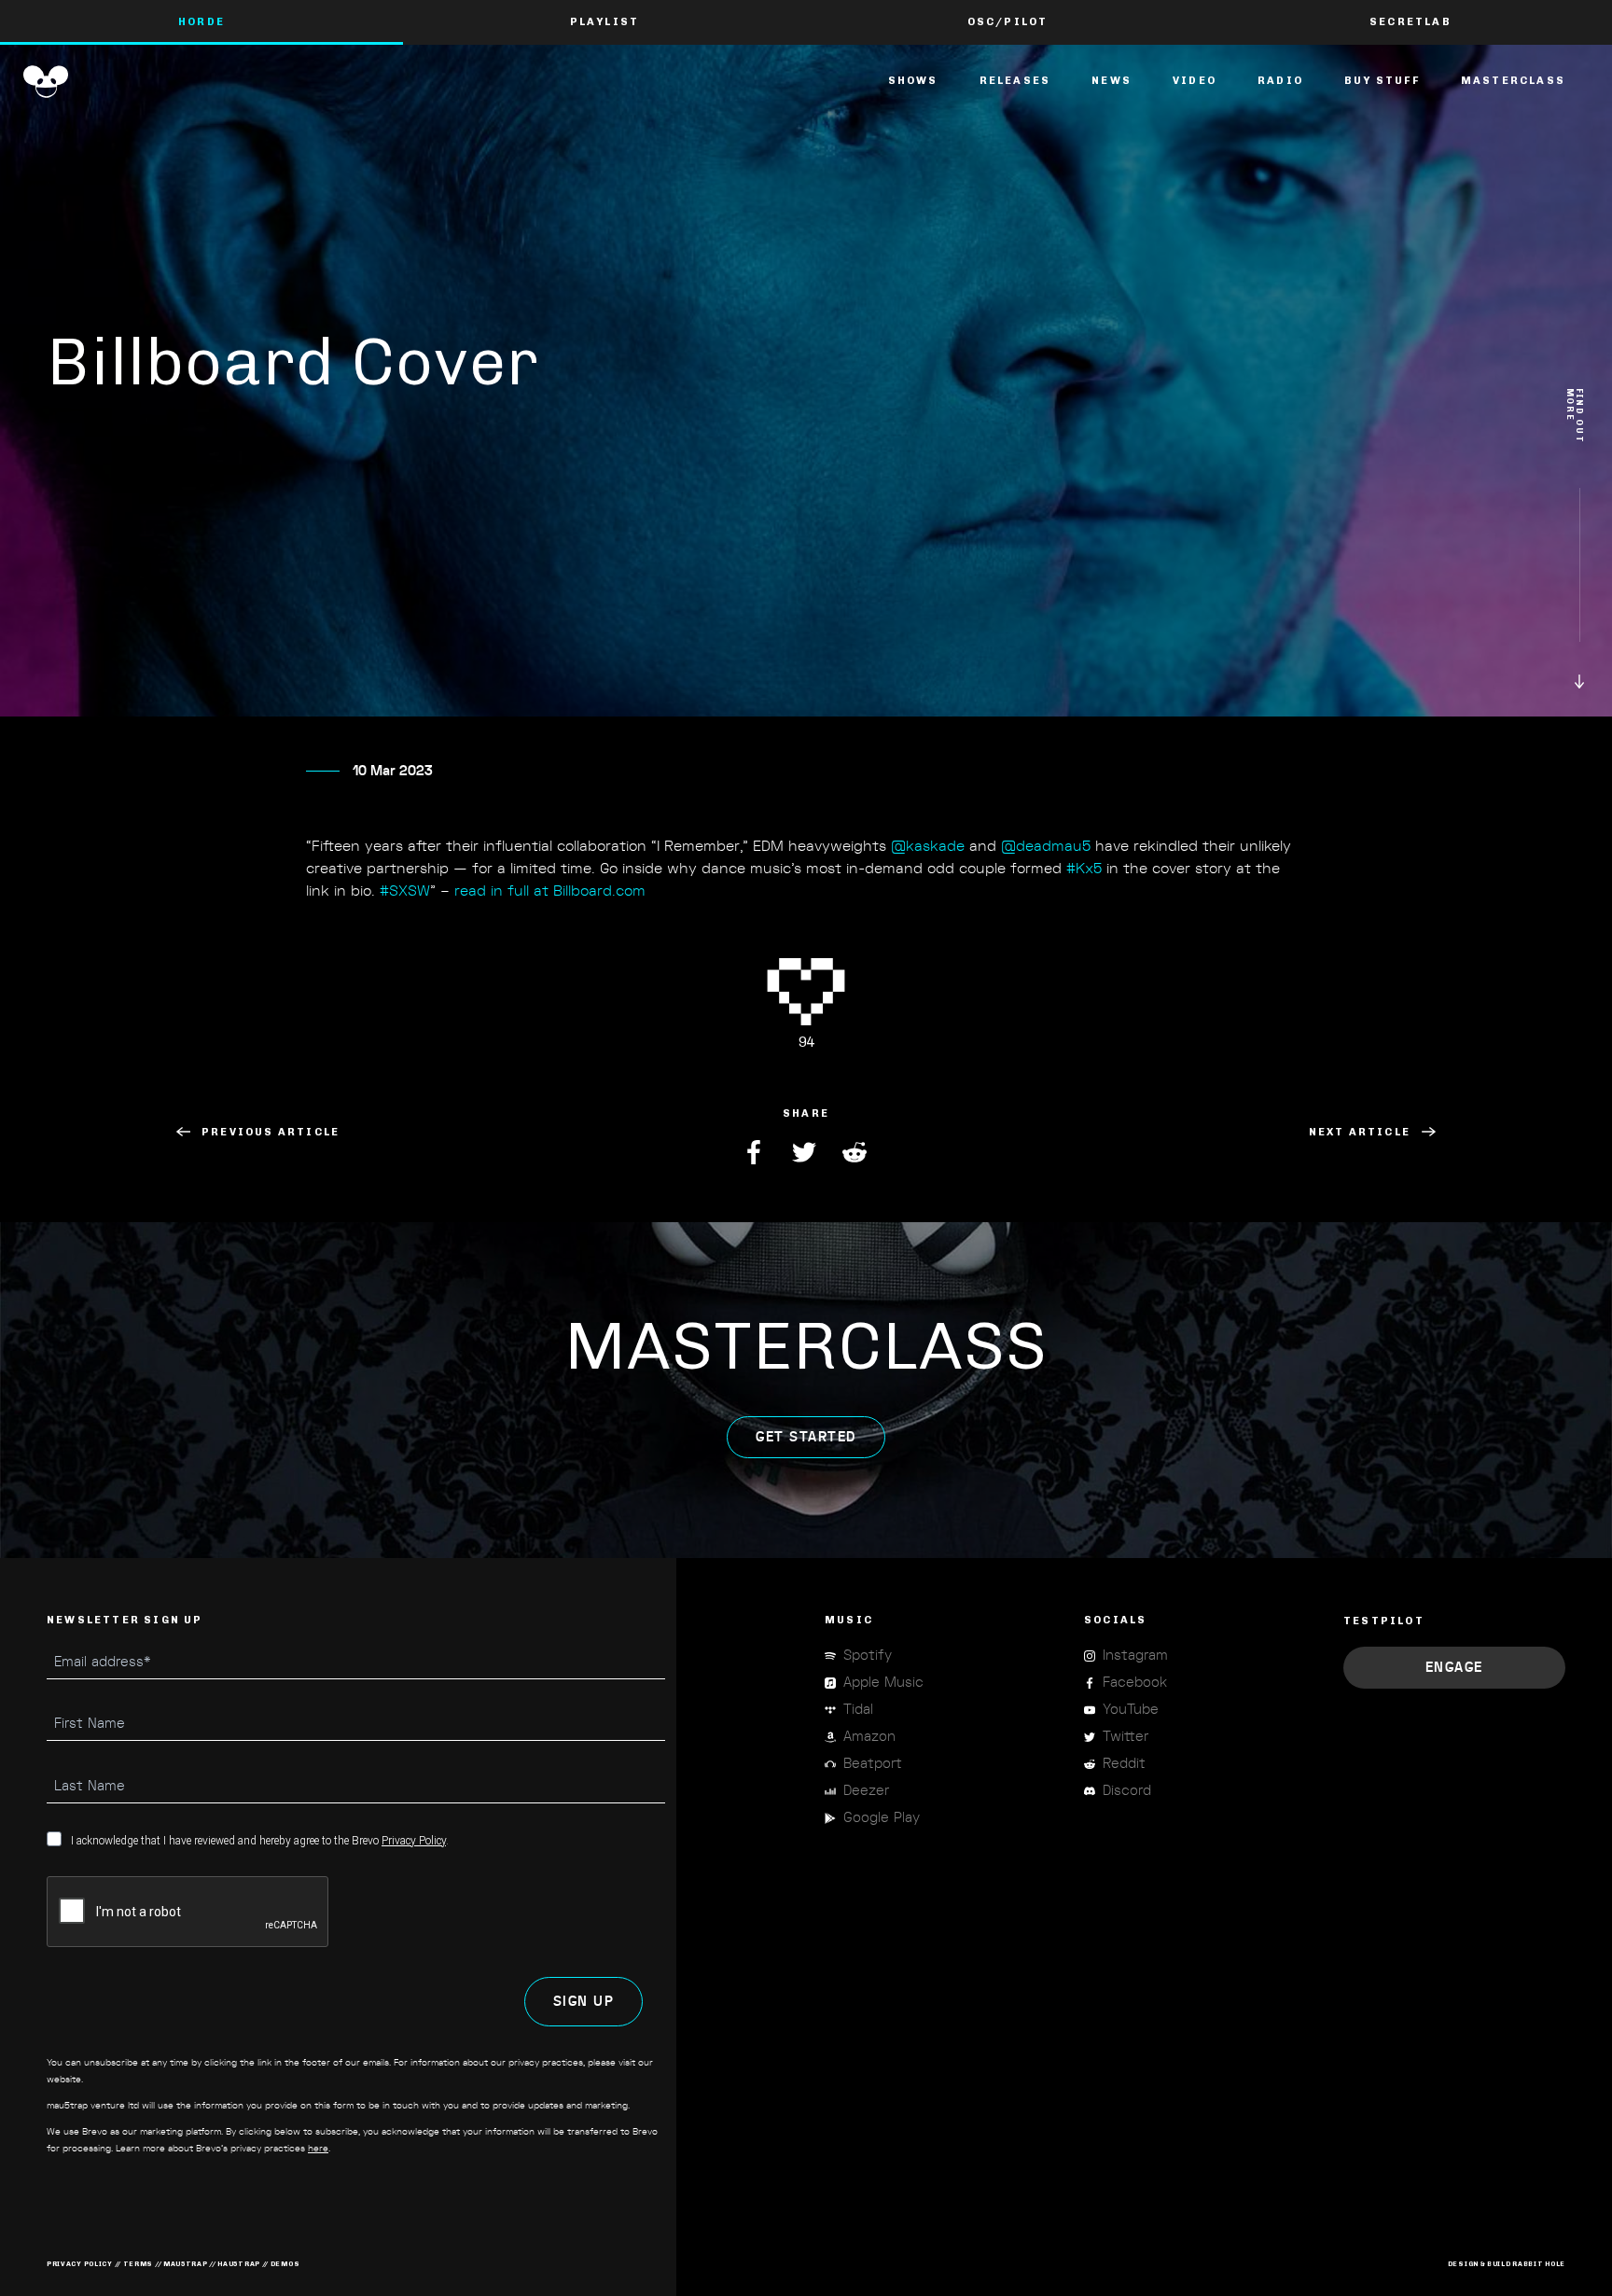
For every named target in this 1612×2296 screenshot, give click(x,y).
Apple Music (883, 1683)
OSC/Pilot (1008, 22)
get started (806, 1437)
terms (139, 2264)
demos (285, 2264)
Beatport (873, 1764)
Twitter (806, 1152)
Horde (201, 22)
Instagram (1135, 1656)
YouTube (1131, 1710)
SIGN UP (584, 2002)
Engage (1454, 1668)
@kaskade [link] (928, 846)
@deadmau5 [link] (1046, 846)
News (1112, 81)
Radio (1280, 81)
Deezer (866, 1791)
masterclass (1513, 81)
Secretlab (1410, 22)
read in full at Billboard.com (550, 891)
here (318, 2149)
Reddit (856, 1152)
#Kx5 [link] (1084, 869)
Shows (913, 81)
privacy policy (80, 2264)
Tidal (858, 1710)
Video (1195, 81)
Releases (1015, 81)
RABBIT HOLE (1539, 2264)
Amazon (869, 1737)
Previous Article (271, 1132)
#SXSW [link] (405, 891)
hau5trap (239, 2264)
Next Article (1360, 1132)
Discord (1127, 1791)
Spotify (868, 1656)
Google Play (882, 1818)
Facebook (756, 1152)
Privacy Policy (414, 1841)
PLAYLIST (605, 22)
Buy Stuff (1382, 81)
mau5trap (186, 2264)
